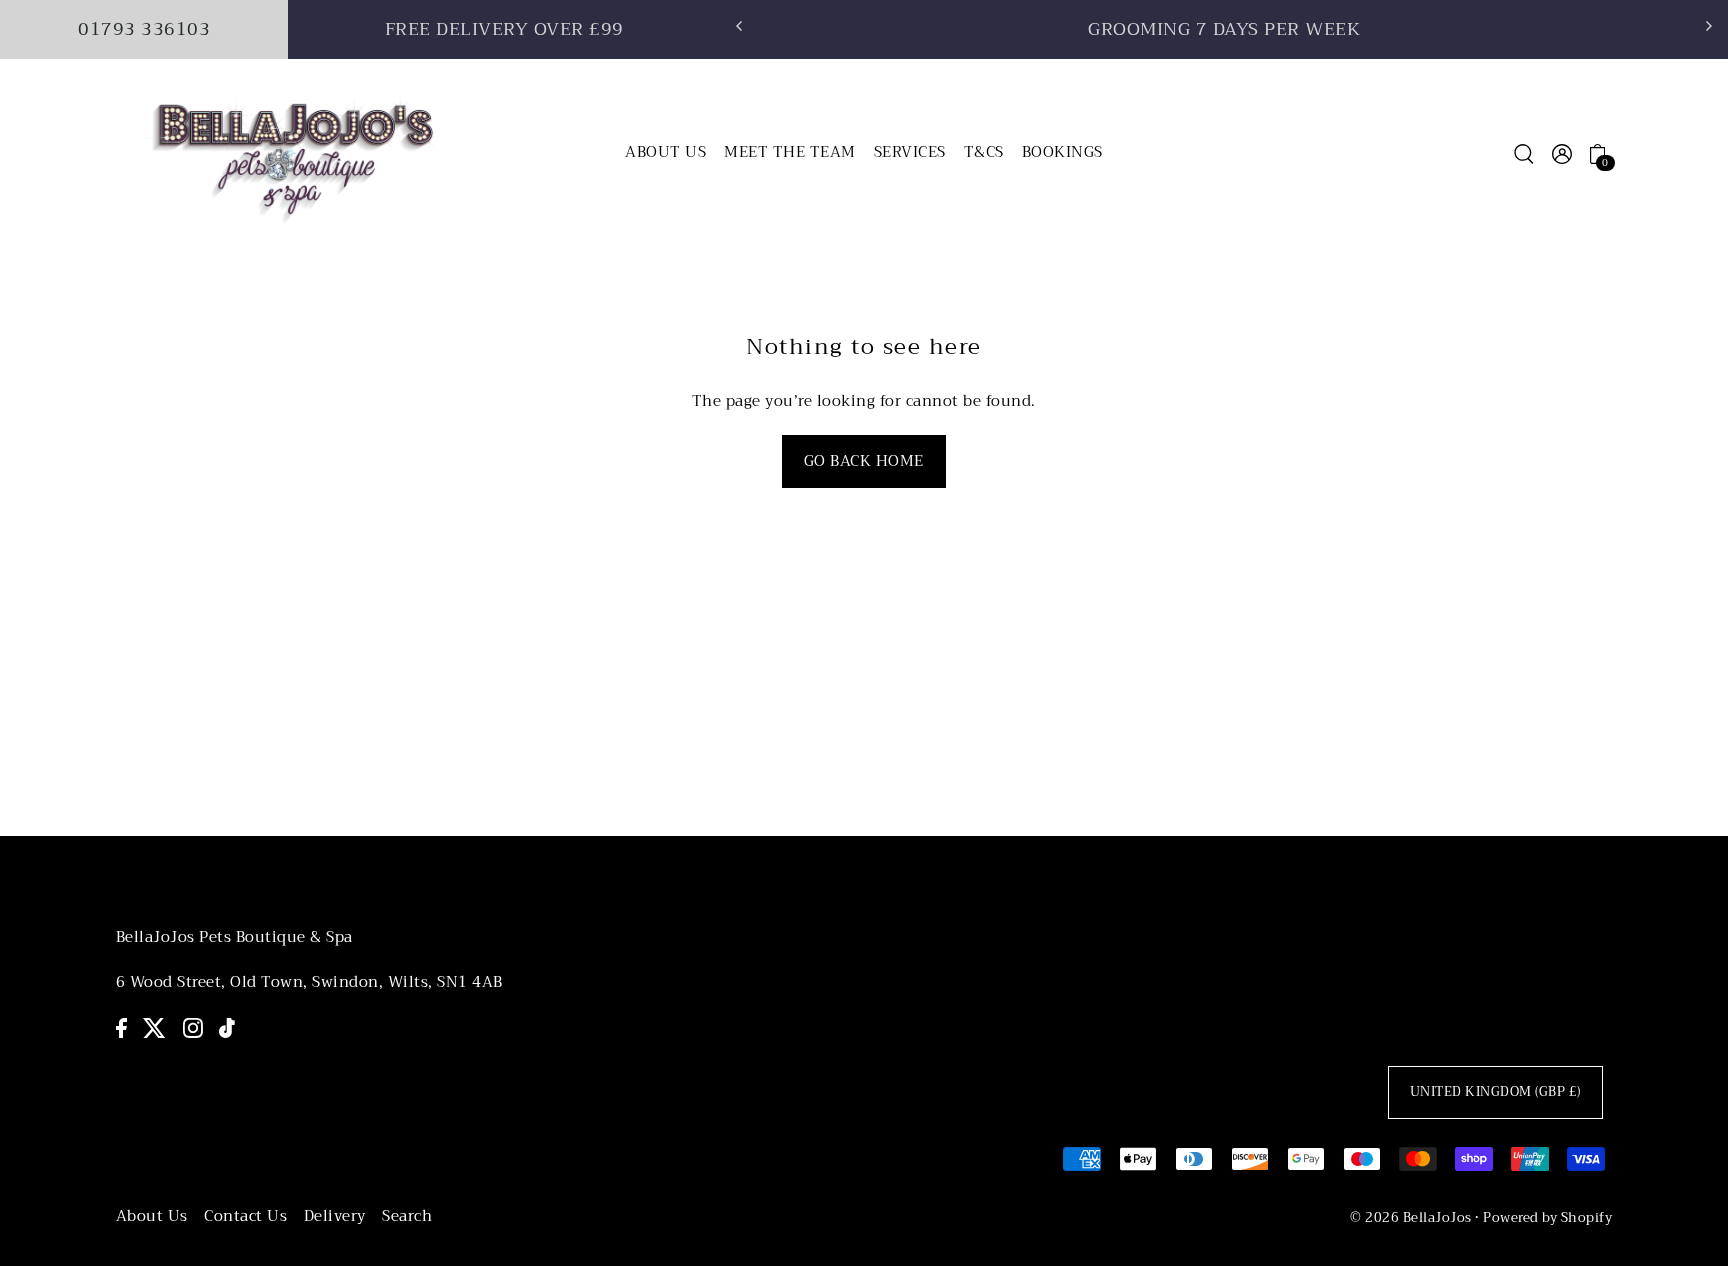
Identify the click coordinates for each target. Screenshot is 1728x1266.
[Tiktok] (227, 1027)
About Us (152, 1216)
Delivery (335, 1216)
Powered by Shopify (1547, 1217)
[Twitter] (154, 1027)
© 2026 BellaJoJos (1411, 1217)
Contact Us (245, 1216)
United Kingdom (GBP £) (1495, 1091)
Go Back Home (864, 461)
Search (407, 1216)
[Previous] (740, 26)
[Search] (1524, 153)
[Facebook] (121, 1027)
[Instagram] (193, 1027)
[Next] (1708, 26)
